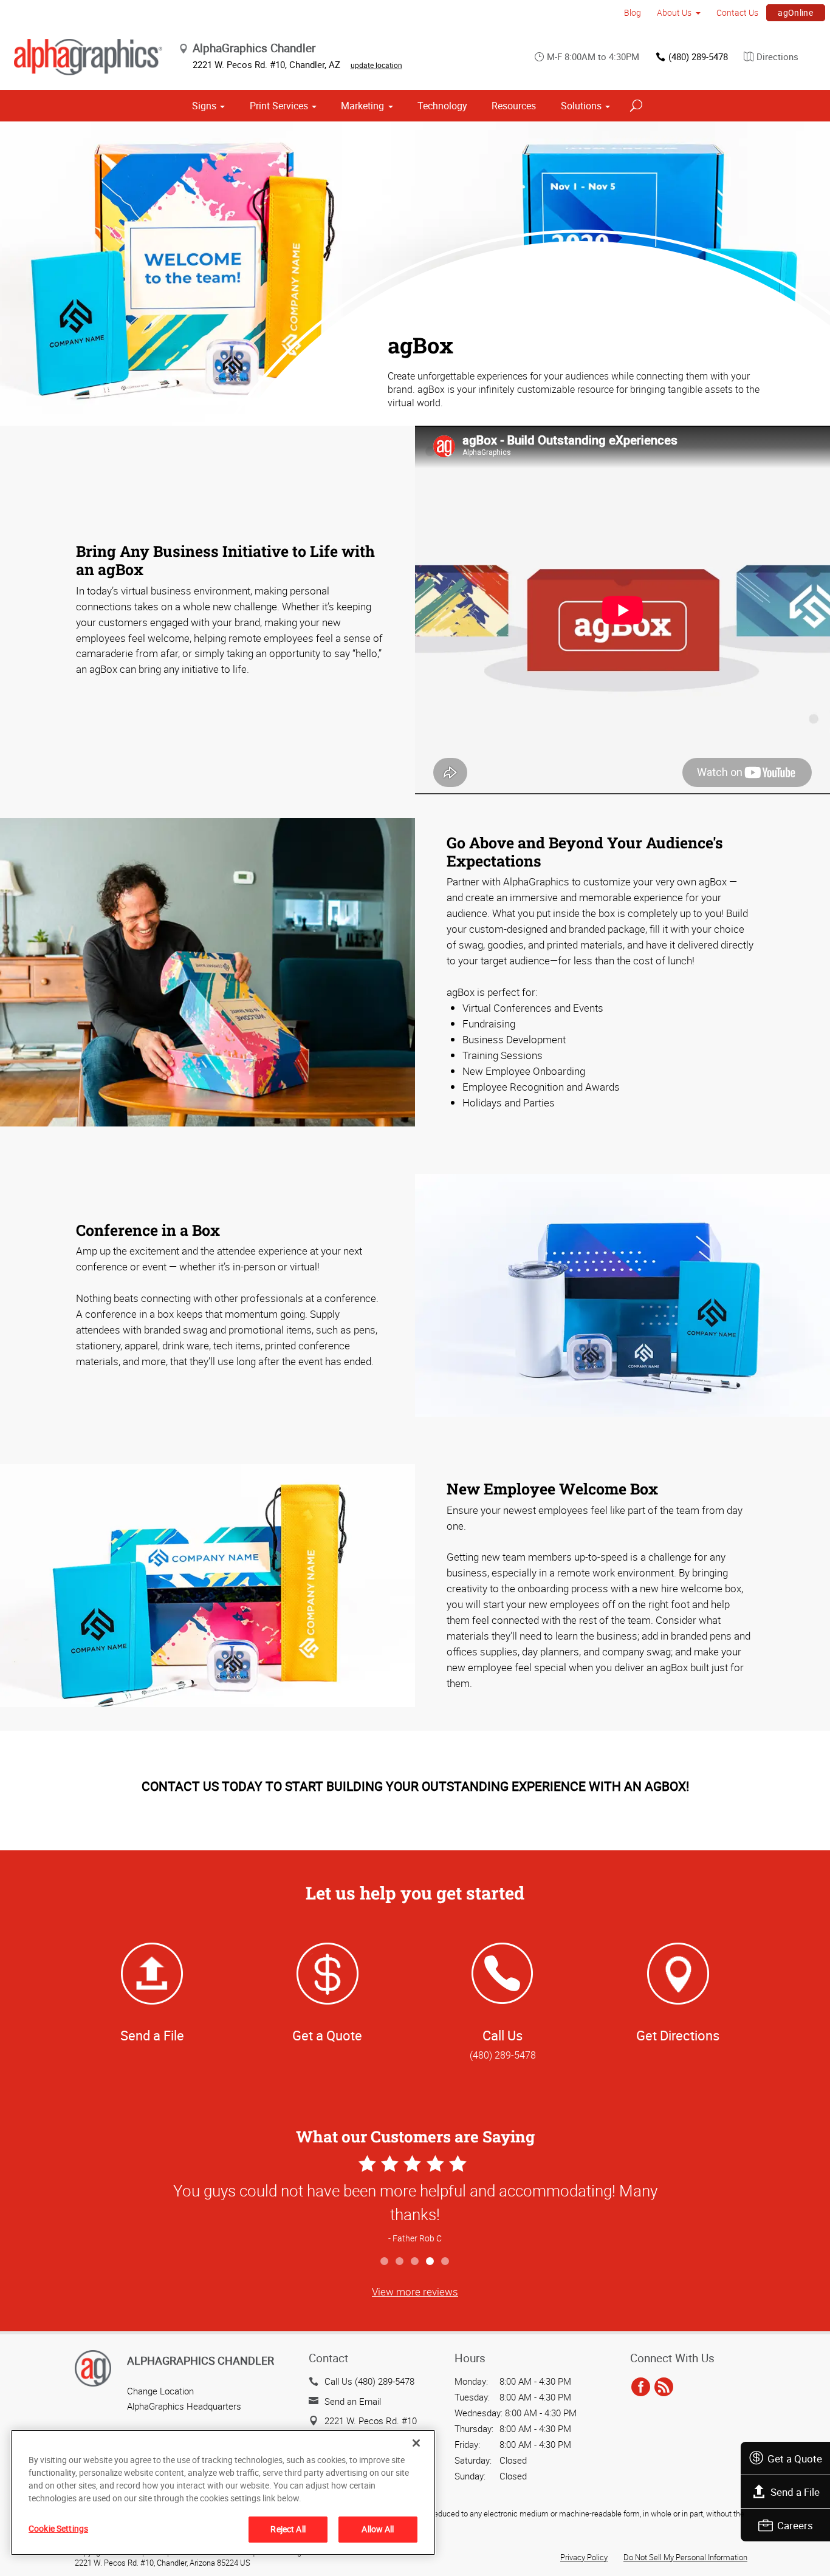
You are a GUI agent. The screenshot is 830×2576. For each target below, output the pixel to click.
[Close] (416, 2443)
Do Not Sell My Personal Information (685, 2557)
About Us (674, 12)
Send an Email (353, 2401)
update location (376, 65)
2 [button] (400, 2262)
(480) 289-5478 (698, 56)
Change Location (160, 2391)
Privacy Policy (584, 2557)
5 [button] (446, 2262)
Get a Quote (795, 2458)
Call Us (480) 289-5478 (369, 2381)
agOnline (795, 12)
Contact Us (737, 12)
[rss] (664, 2387)
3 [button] (415, 2262)
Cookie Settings (58, 2528)
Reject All (288, 2529)
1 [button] (385, 2262)
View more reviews (415, 2291)
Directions (777, 56)
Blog (633, 12)
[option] (415, 2201)
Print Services (279, 106)
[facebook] (641, 2387)
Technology (442, 106)
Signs (204, 106)
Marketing (362, 106)
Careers (795, 2525)
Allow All (378, 2529)
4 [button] (430, 2262)
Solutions (581, 106)
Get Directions (678, 2035)
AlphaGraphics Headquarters (184, 2406)
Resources (514, 106)
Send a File (795, 2492)
